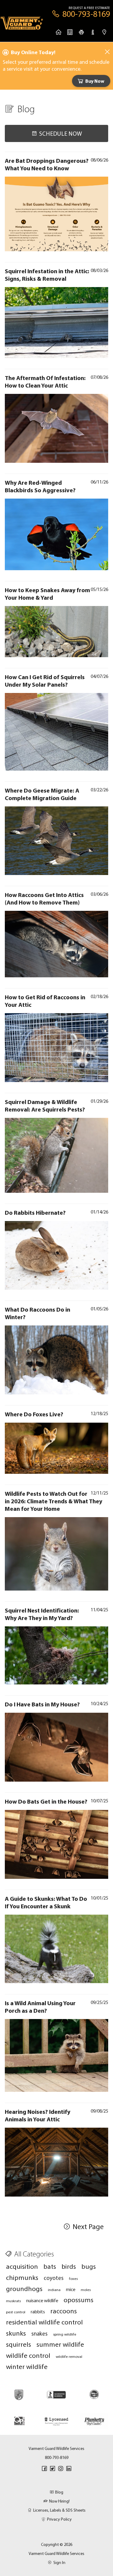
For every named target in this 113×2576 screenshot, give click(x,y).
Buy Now (95, 81)
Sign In (59, 2562)
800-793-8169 (57, 2457)
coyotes (54, 2278)
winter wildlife (27, 2366)
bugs (89, 2266)
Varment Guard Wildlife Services (56, 2553)
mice (71, 2289)
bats (50, 2266)
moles (86, 2290)
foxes (73, 2278)
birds (69, 2266)
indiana (54, 2290)
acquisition (22, 2266)
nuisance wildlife (42, 2300)
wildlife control (28, 2355)
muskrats (13, 2301)
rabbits (38, 2312)
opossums (78, 2300)
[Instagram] (61, 2469)
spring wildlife (65, 2334)
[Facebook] (44, 2469)
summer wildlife (60, 2344)
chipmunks (22, 2277)
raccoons (64, 2311)
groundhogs (24, 2288)
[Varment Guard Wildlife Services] (22, 25)
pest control (16, 2312)
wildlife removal (69, 2356)
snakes (39, 2333)
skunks (16, 2333)
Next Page (88, 2226)
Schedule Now (61, 133)
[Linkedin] (69, 2469)
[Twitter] (52, 2469)
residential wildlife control (44, 2322)
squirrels (19, 2344)
